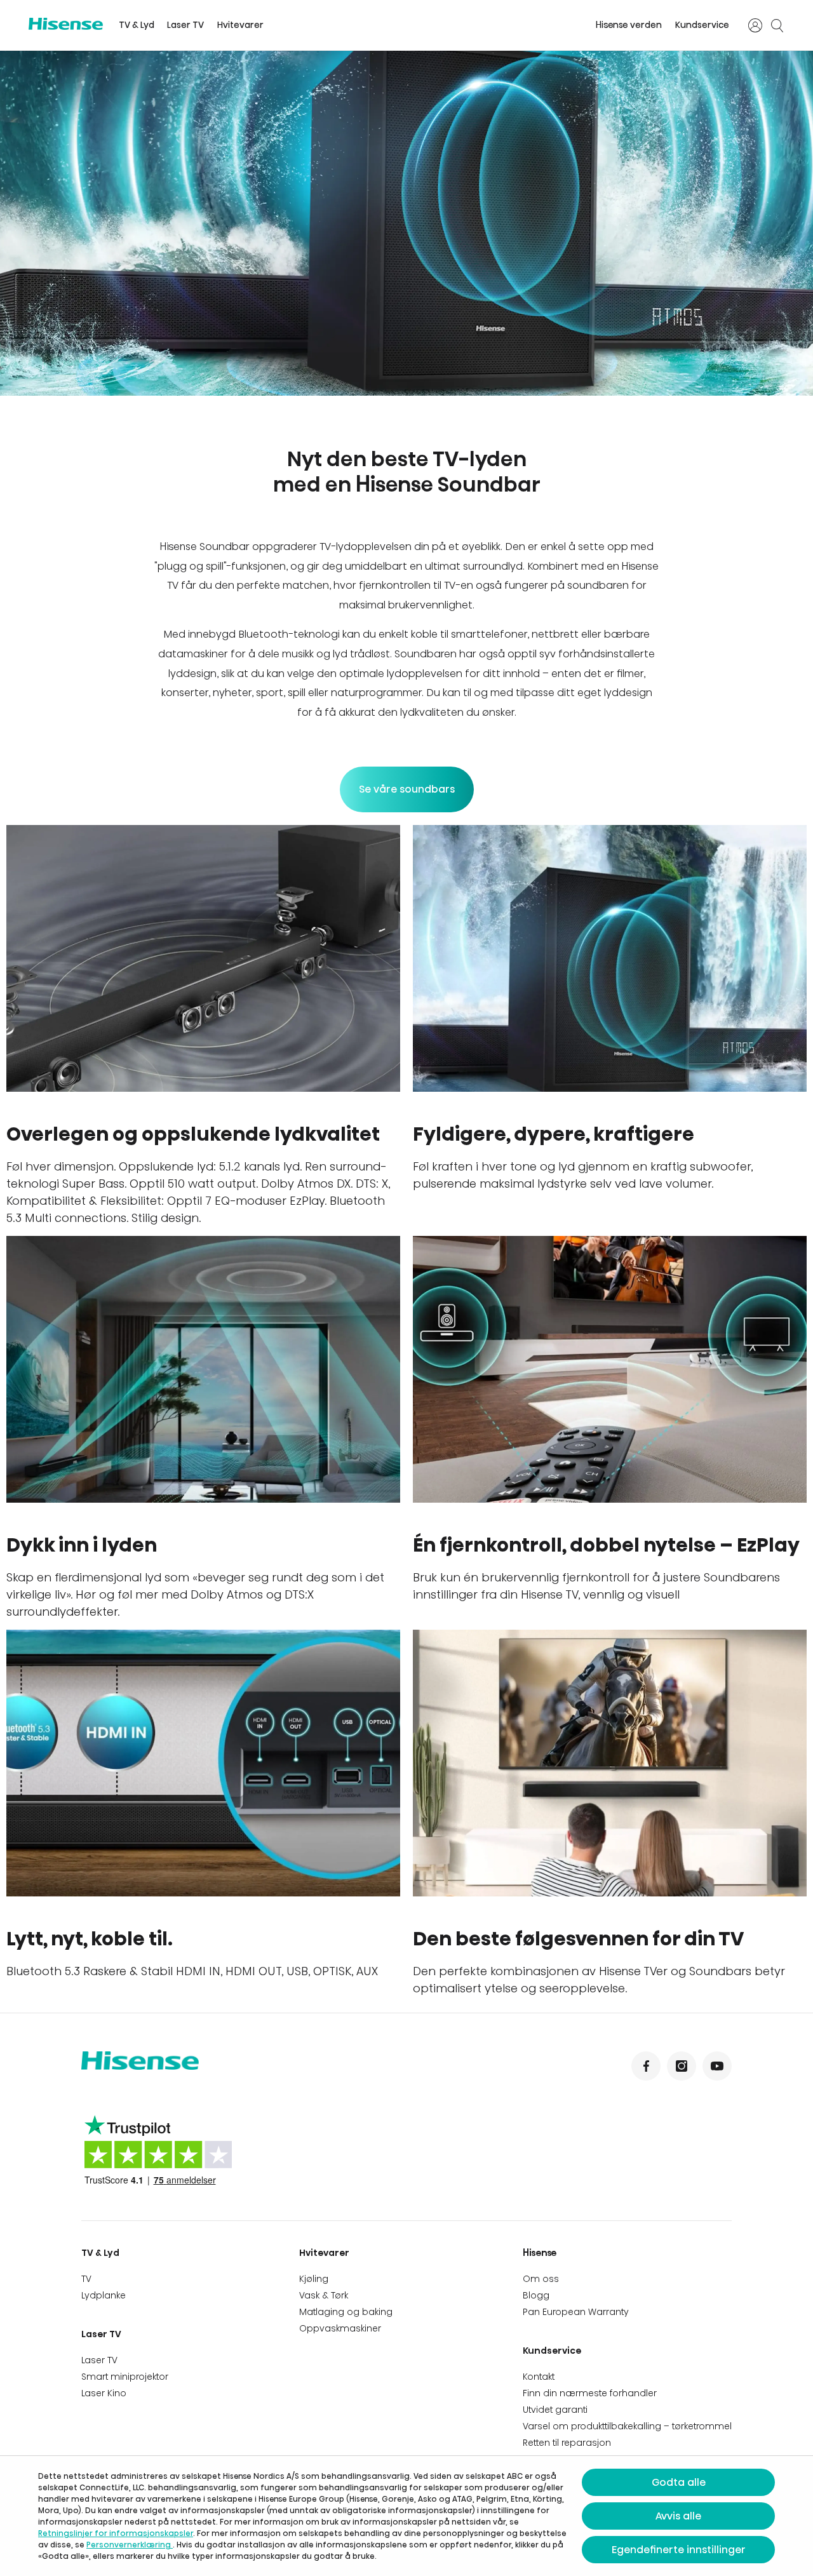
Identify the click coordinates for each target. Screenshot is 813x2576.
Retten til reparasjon (567, 2443)
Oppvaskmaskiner (340, 2328)
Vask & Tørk (324, 2295)
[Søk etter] (777, 25)
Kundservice (702, 25)
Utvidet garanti (555, 2410)
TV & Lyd (137, 25)
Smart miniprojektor (125, 2377)
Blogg (536, 2295)
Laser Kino (104, 2393)
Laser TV (185, 25)
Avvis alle (678, 2516)
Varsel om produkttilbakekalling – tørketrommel (627, 2426)
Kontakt (539, 2377)
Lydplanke (104, 2295)
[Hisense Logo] (66, 24)
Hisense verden (629, 25)
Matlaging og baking (346, 2312)
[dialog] (406, 2516)
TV (86, 2279)
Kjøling (314, 2279)
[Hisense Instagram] (682, 2066)
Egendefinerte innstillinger (679, 2550)
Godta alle (679, 2482)
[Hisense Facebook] (646, 2066)
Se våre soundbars (407, 789)
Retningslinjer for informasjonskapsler (116, 2533)
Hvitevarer (240, 25)
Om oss (541, 2279)
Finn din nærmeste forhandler (590, 2393)
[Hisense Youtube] (717, 2066)
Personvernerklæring (130, 2545)
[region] (406, 223)
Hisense (540, 2253)
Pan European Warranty (576, 2312)
